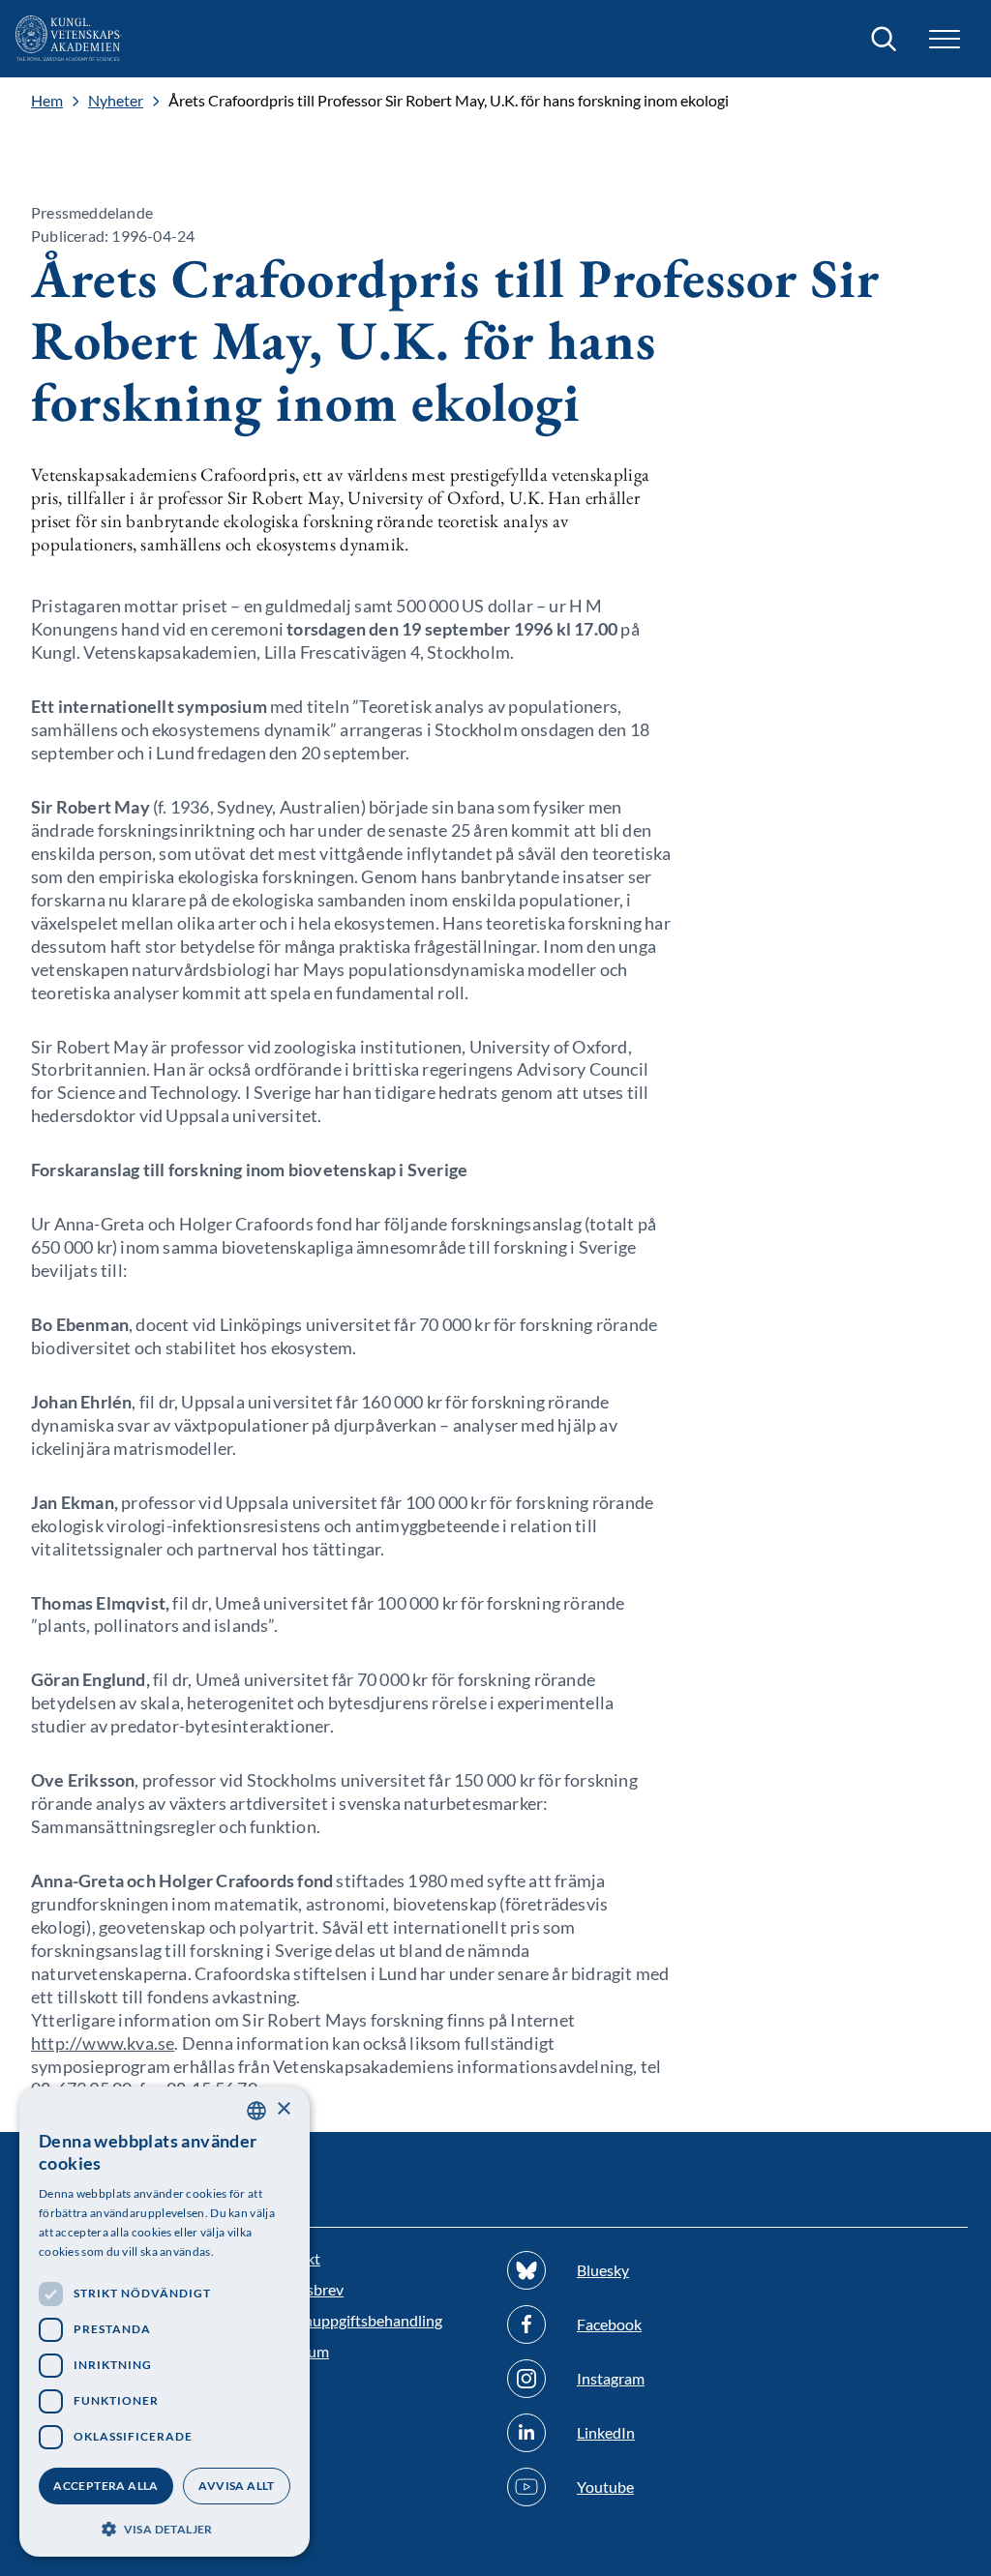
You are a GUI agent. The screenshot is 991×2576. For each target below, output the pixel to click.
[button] (165, 2527)
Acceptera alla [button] (106, 2486)
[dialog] (165, 2322)
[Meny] (945, 39)
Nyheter (116, 101)
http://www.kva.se (103, 2043)
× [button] (283, 2109)
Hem (47, 101)
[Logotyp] (69, 39)
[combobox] (256, 2111)
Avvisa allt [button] (236, 2486)
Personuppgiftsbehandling (354, 2320)
